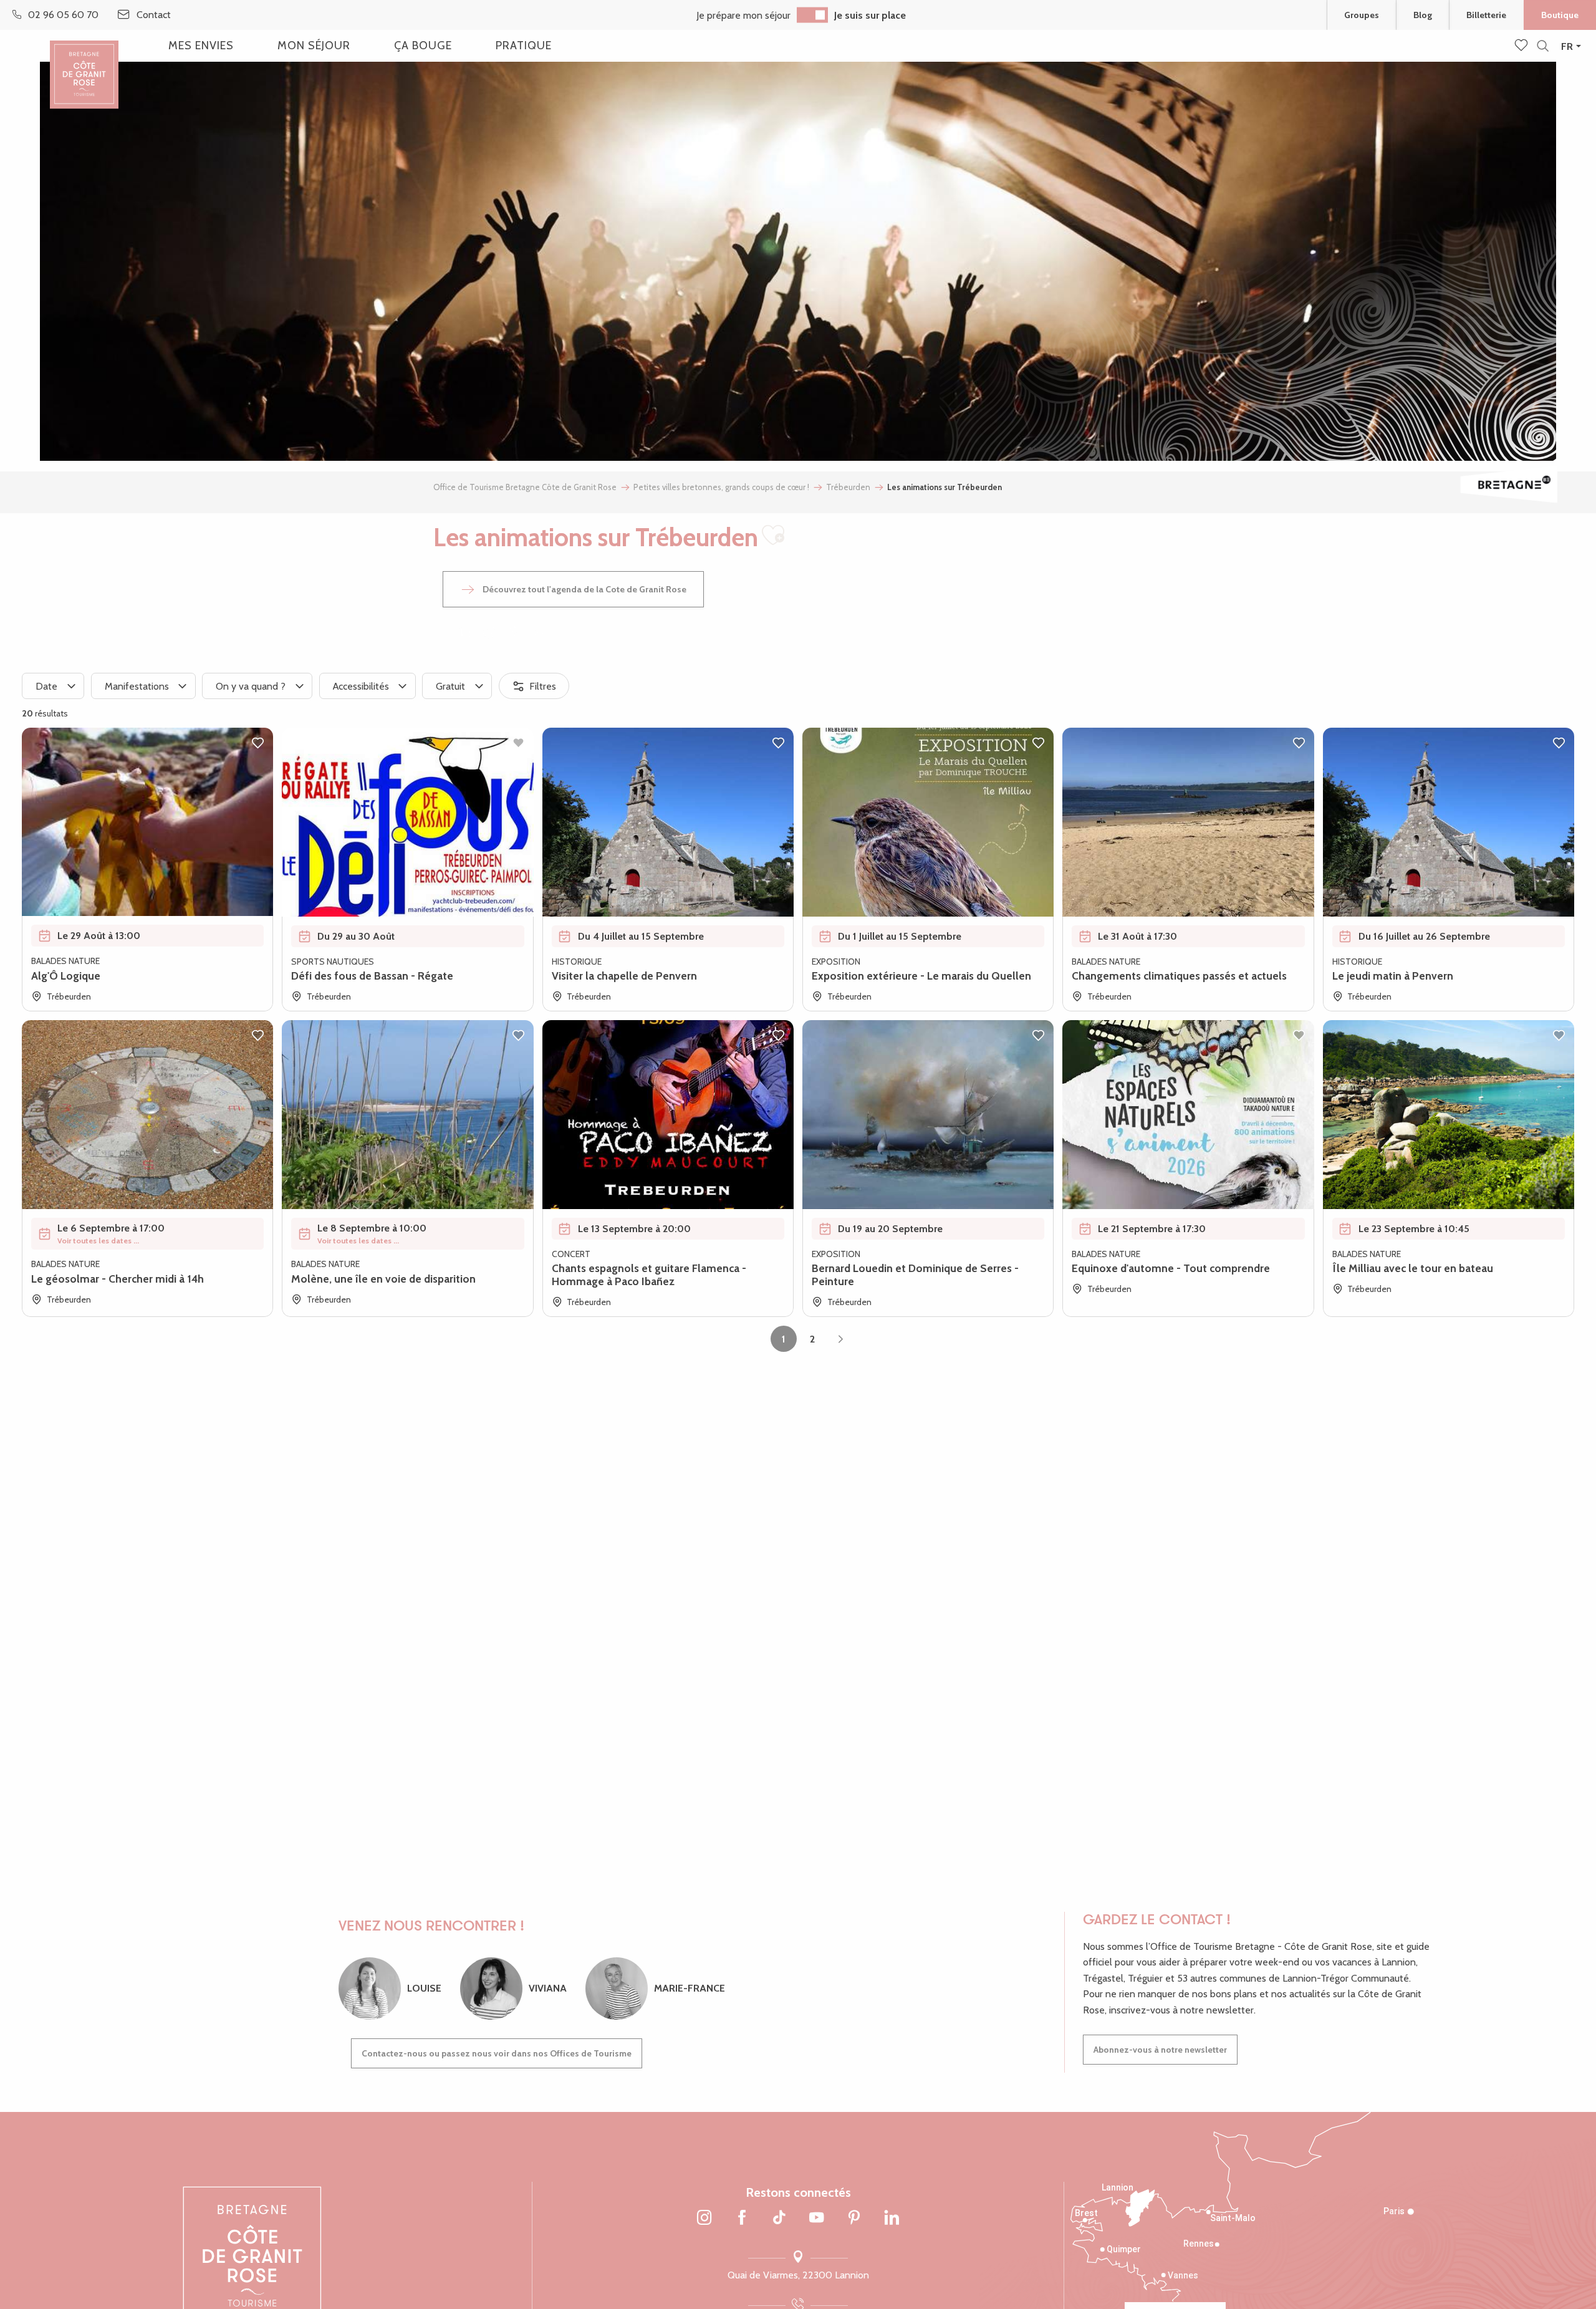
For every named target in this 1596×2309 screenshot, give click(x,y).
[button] (1543, 46)
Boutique (1560, 15)
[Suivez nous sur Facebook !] (742, 2219)
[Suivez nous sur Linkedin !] (892, 2219)
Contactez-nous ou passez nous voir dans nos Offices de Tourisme (497, 2053)
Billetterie (1486, 15)
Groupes (1362, 15)
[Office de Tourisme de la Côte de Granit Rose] (84, 64)
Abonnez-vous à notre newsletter (1160, 2050)
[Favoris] (1522, 46)
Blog (1423, 15)
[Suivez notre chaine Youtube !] (817, 2219)
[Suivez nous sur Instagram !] (704, 2219)
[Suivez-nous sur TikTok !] (779, 2219)
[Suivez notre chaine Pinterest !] (854, 2219)
